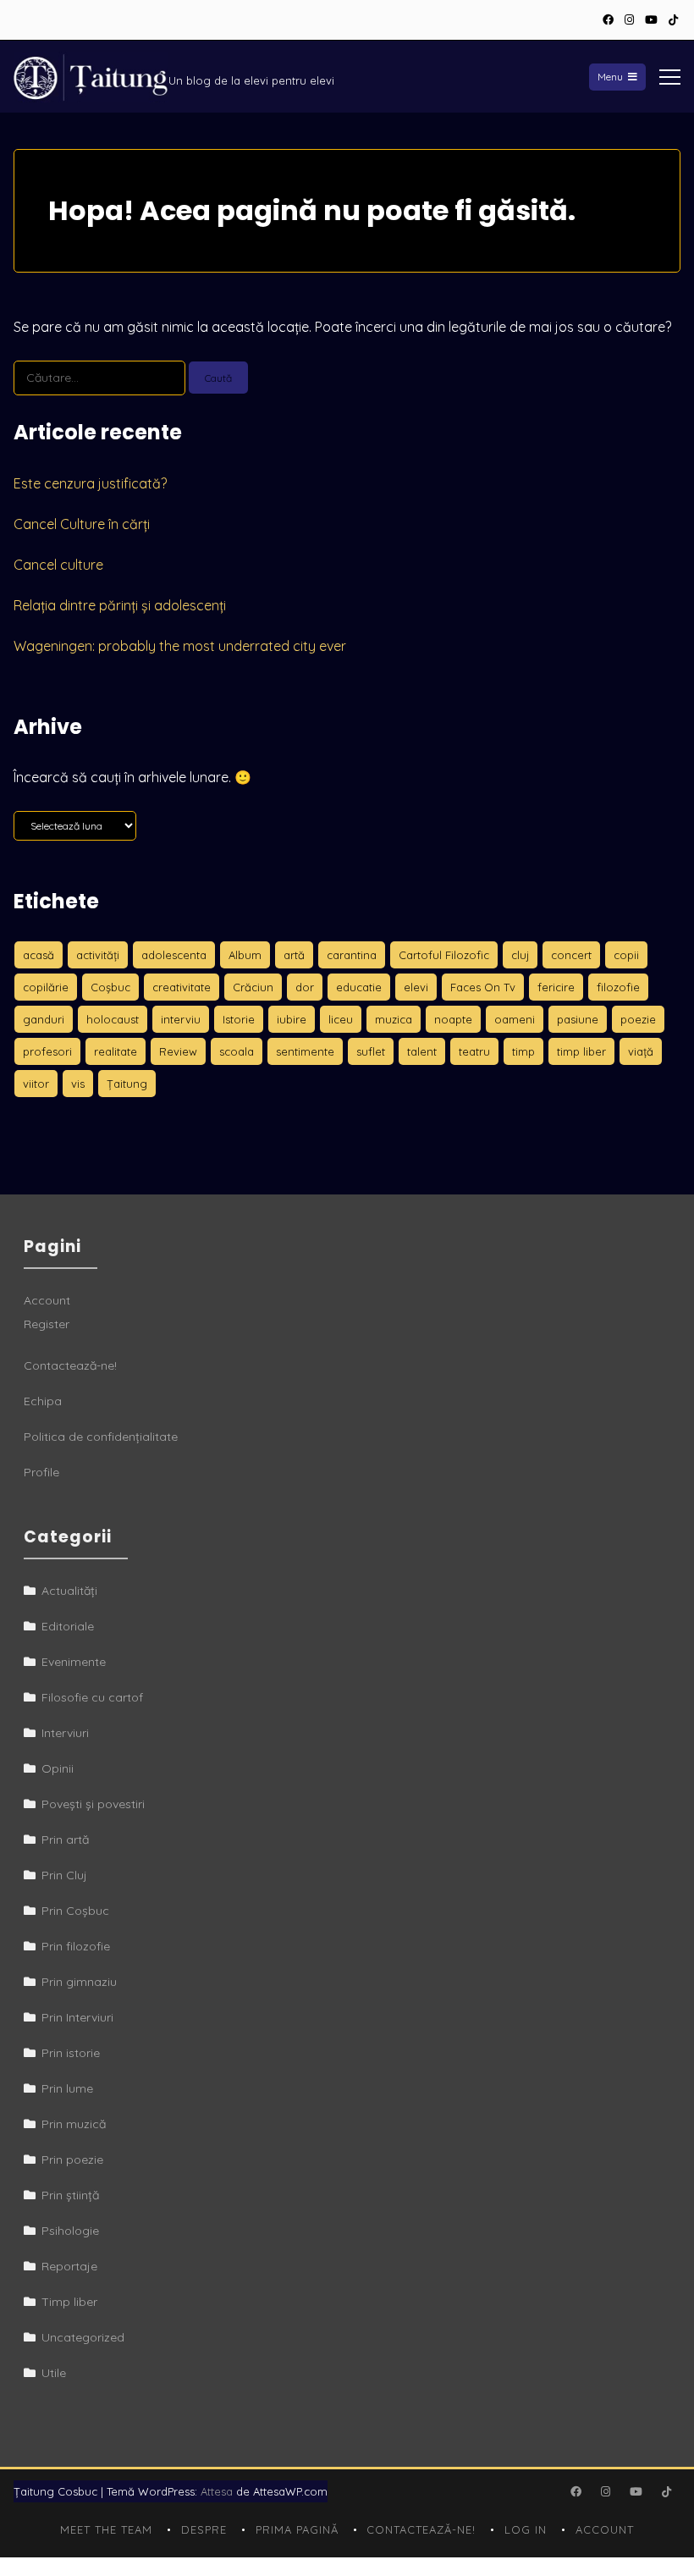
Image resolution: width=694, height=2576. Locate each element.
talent (422, 1051)
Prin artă (65, 1840)
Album (245, 955)
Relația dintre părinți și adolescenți (120, 605)
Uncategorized (83, 2337)
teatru (474, 1051)
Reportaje (69, 2266)
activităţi (98, 955)
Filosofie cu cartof (92, 1697)
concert (571, 955)
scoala (237, 1051)
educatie (359, 987)
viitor (36, 1084)
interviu (181, 1019)
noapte (453, 1019)
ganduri (44, 1019)
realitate (116, 1051)
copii (626, 955)
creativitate (182, 987)
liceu (341, 1019)
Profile (41, 1472)
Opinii (58, 1768)
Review (178, 1051)
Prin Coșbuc (75, 1911)
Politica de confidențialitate (101, 1437)
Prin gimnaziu (79, 1982)
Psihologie (70, 2231)
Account (47, 1300)
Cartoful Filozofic (444, 955)
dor (305, 987)
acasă (39, 955)
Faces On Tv (483, 987)
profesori (47, 1051)
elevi (416, 987)
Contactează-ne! (70, 1365)
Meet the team (106, 2529)
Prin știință (70, 2195)
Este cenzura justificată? (90, 483)
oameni (515, 1019)
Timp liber (69, 2302)
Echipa (43, 1401)
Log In (526, 2529)
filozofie (618, 987)
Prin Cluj (64, 1875)
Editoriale (68, 1626)
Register (47, 1324)
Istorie (239, 1019)
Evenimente (74, 1662)
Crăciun (253, 987)
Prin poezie (72, 2160)
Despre (204, 2529)
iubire (292, 1019)
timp (523, 1051)
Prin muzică (74, 2124)
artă (294, 955)
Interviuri (65, 1733)
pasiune (578, 1019)
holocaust (113, 1019)
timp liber (581, 1051)
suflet (371, 1051)
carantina (352, 955)
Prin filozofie (76, 1946)
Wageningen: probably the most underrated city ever (180, 646)
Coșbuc (110, 987)
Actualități (69, 1591)
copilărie (46, 987)
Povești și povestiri (93, 1804)
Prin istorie (71, 2053)
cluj (520, 955)
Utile (54, 2373)
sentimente (305, 1051)
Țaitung (127, 1084)
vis (78, 1084)
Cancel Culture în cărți (82, 524)
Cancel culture (58, 565)
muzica (394, 1019)
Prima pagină (297, 2529)
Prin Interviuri (77, 2017)
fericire (556, 987)
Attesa (217, 2491)
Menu (610, 77)
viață (641, 1051)
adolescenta (174, 955)
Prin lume (67, 2088)
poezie (638, 1019)
